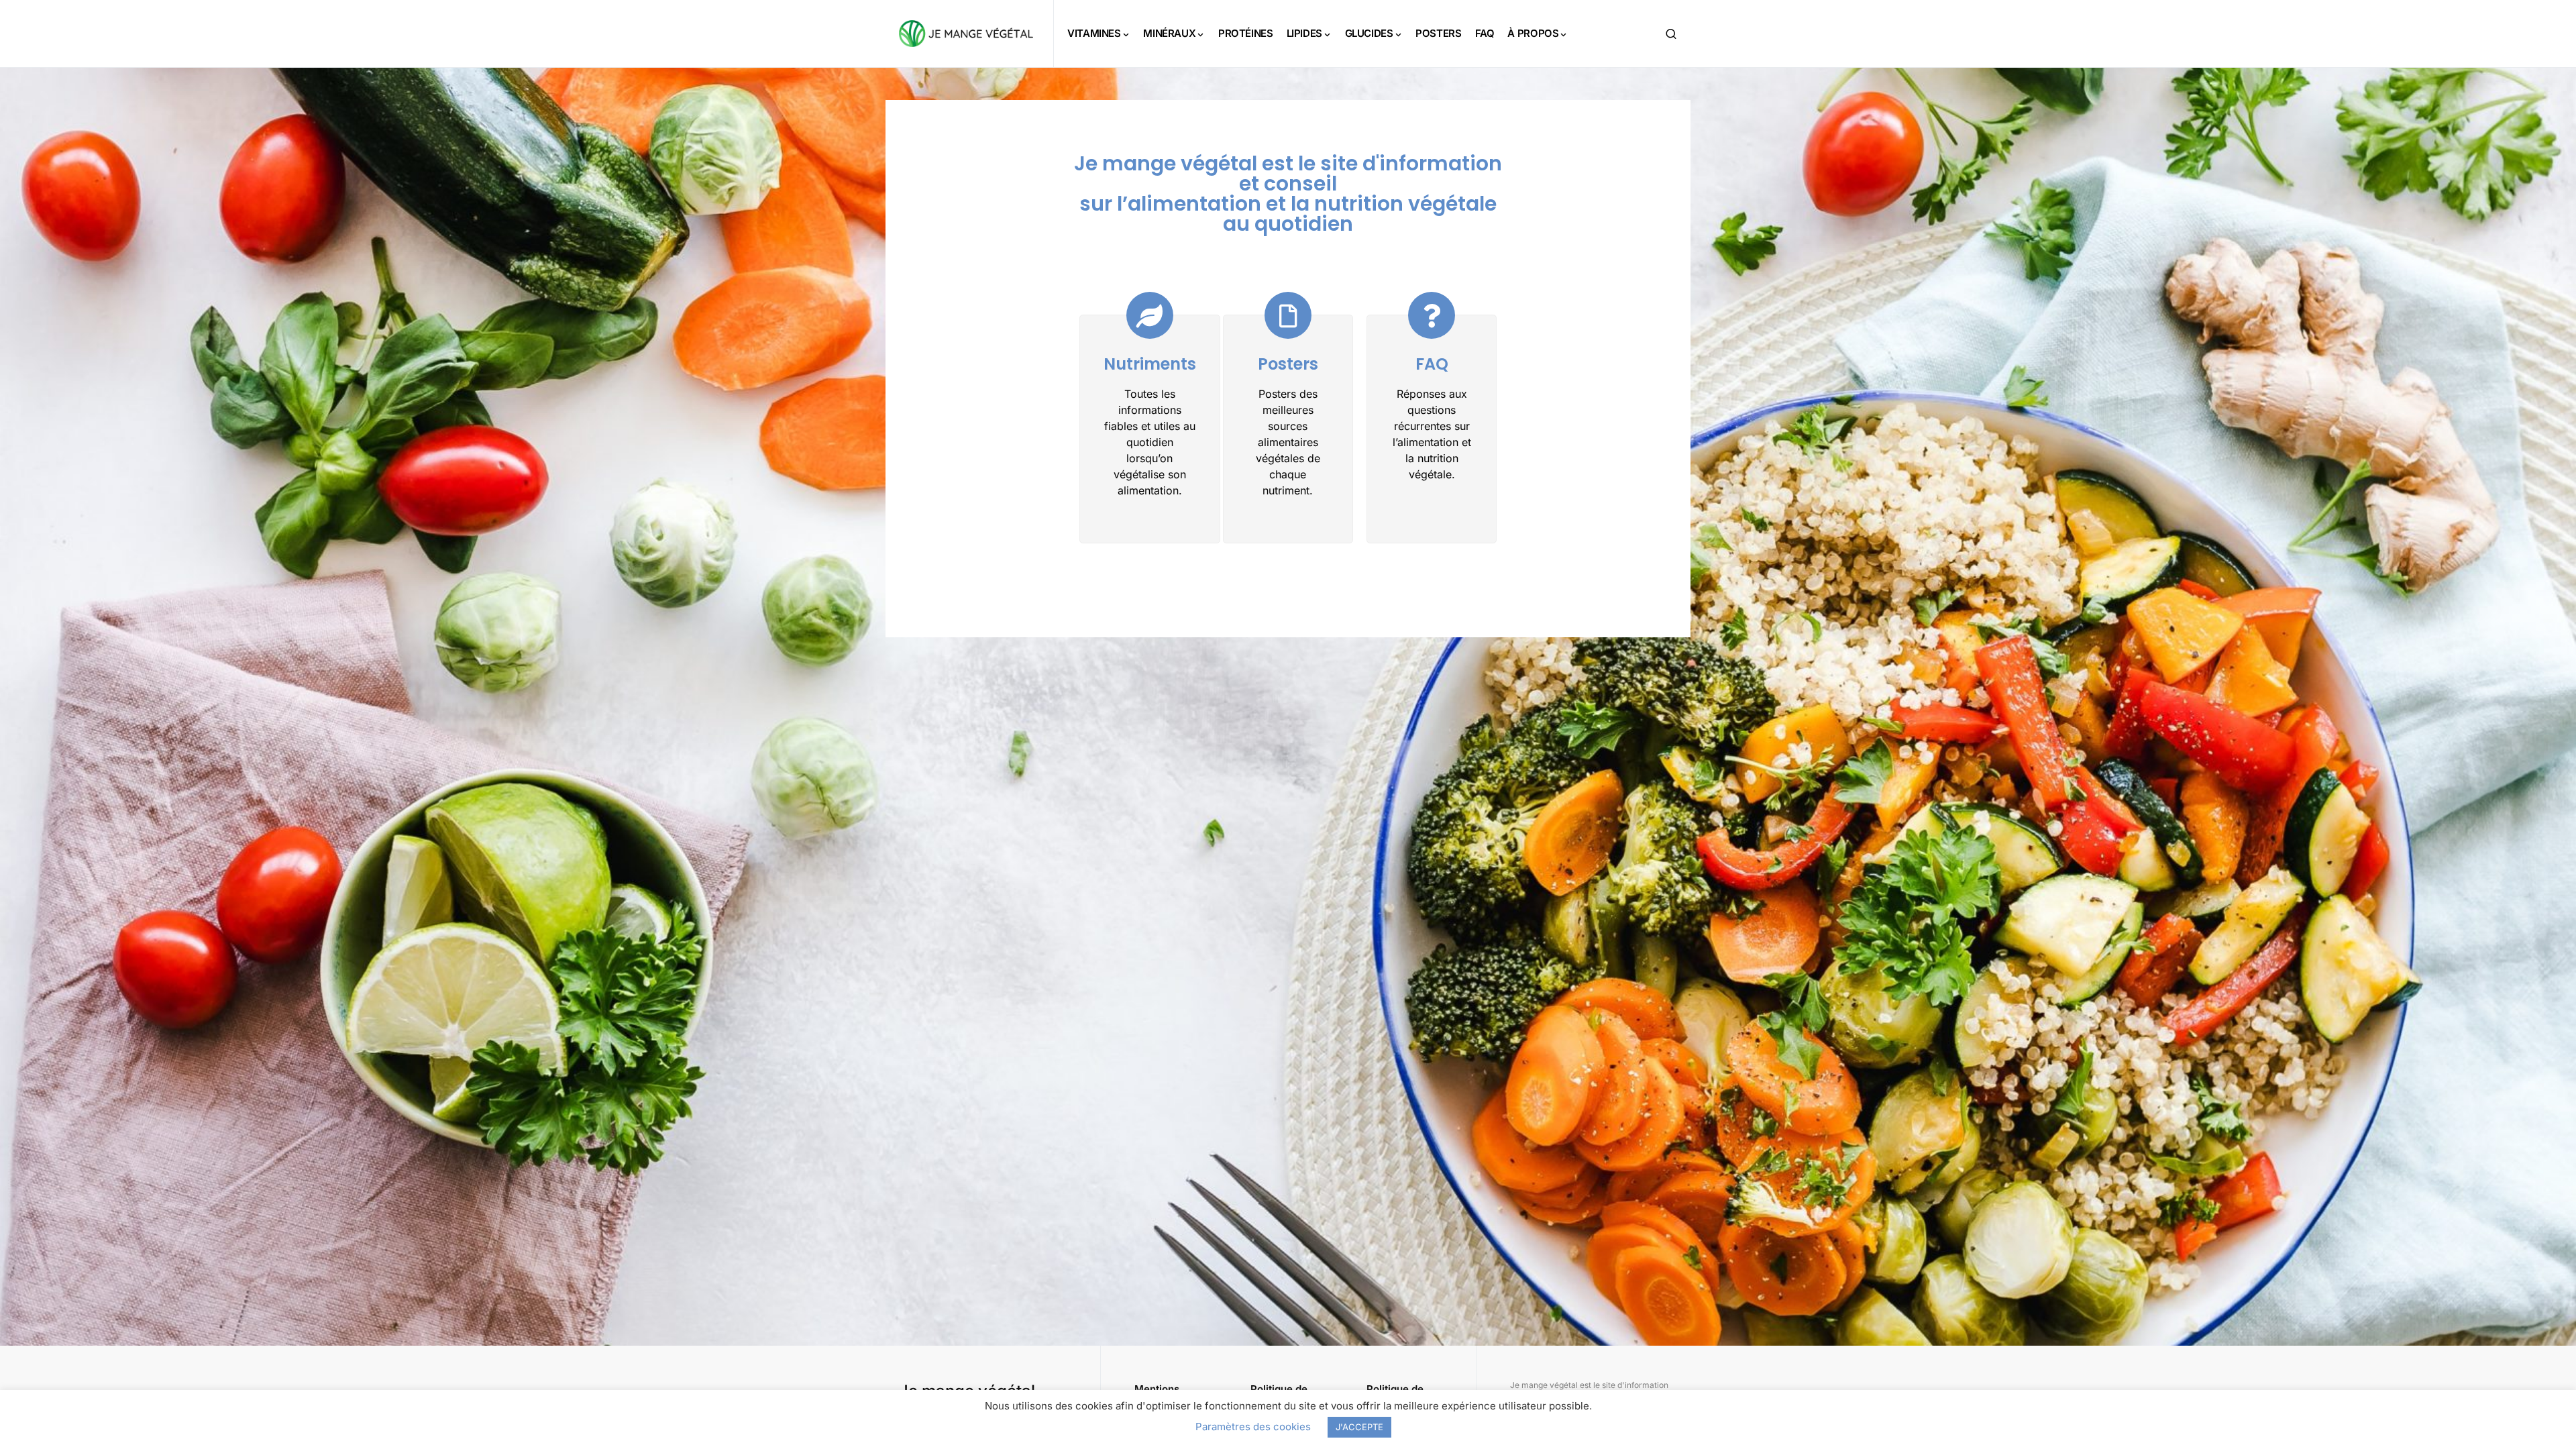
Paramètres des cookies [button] (1253, 1427)
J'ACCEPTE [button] (1359, 1427)
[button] (1671, 34)
